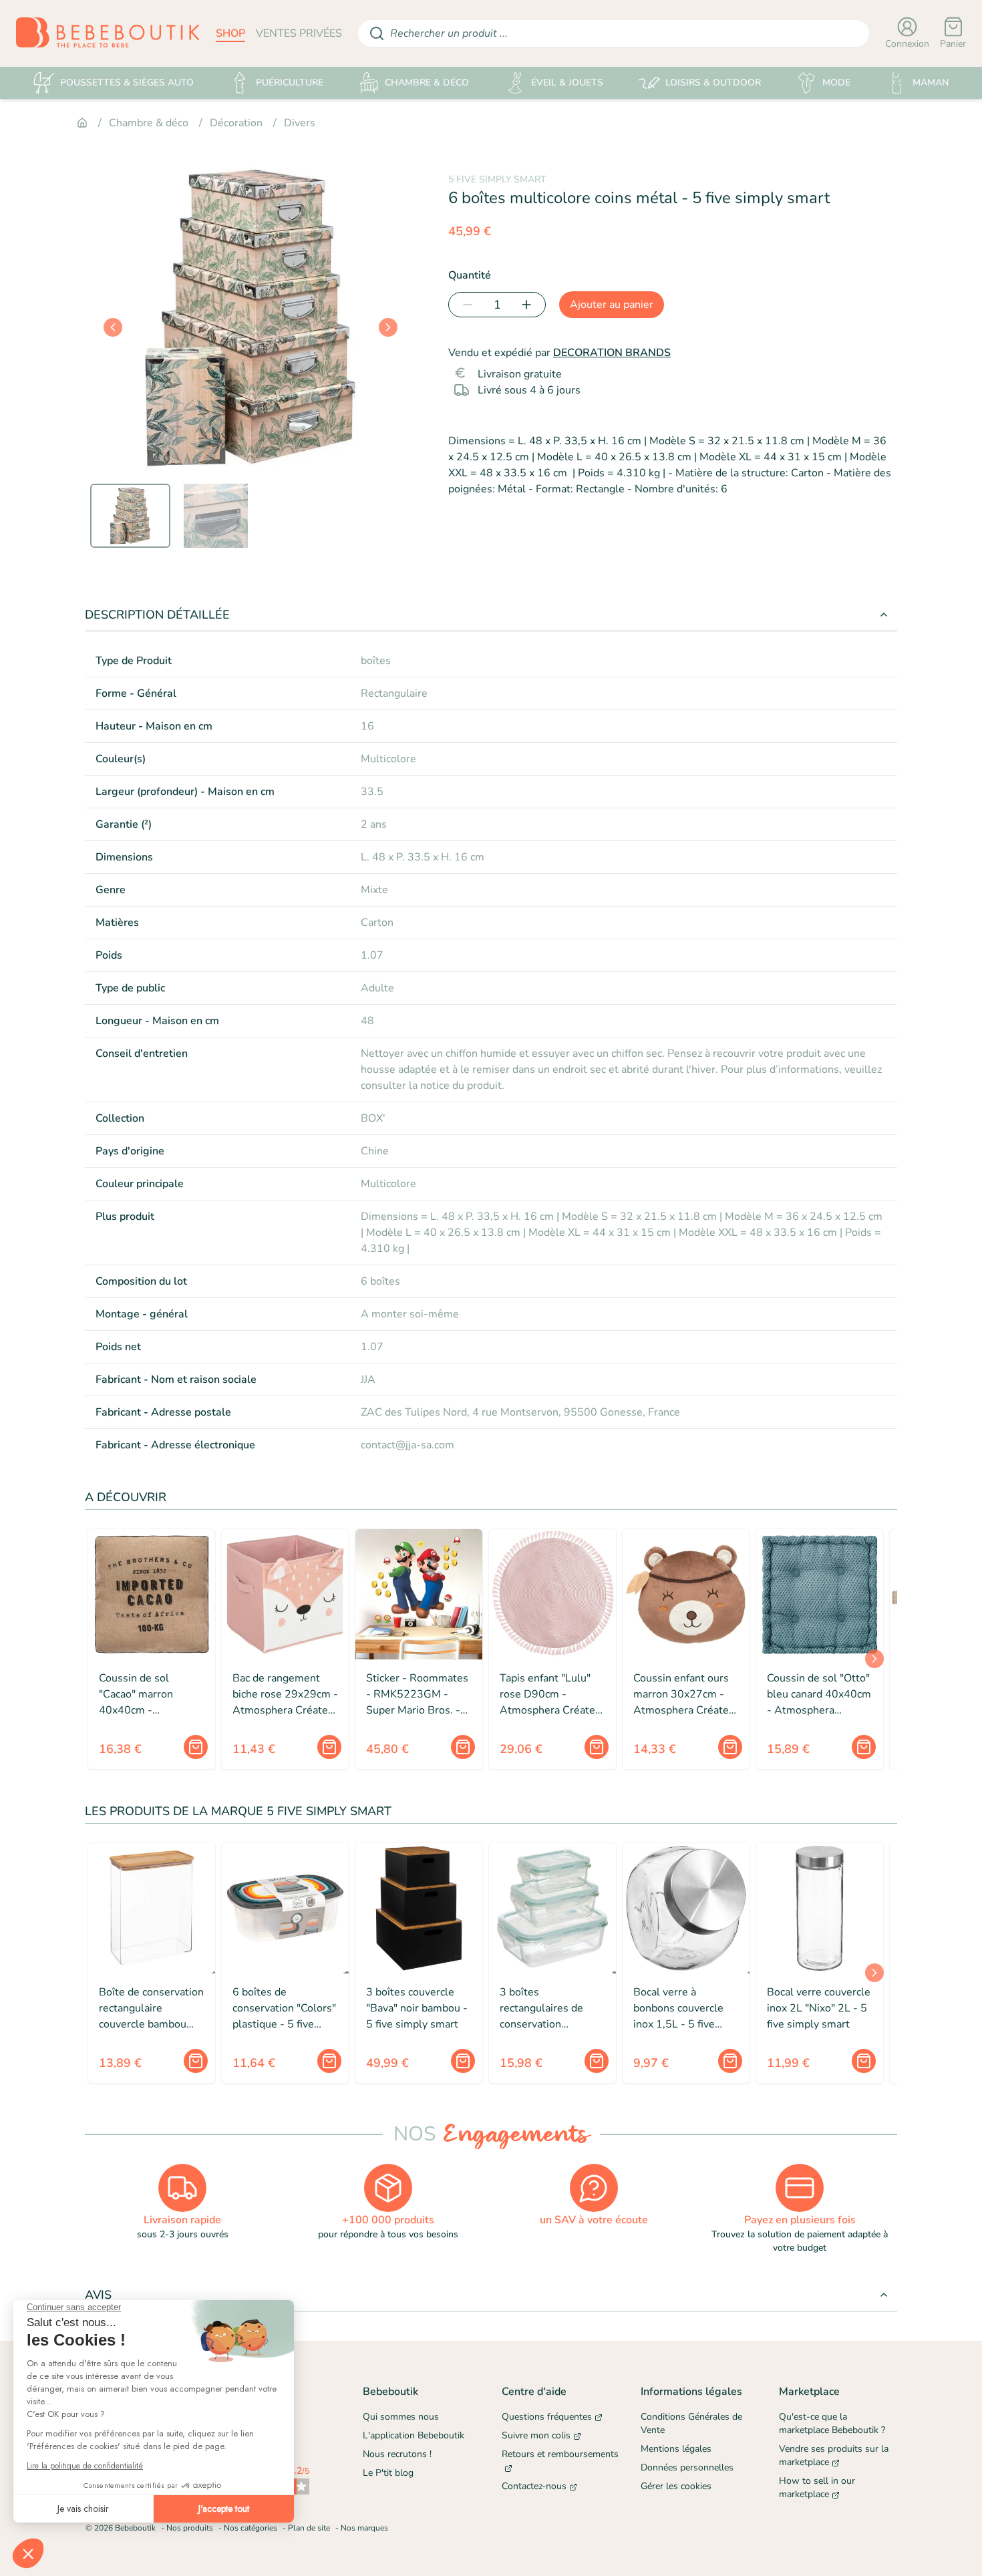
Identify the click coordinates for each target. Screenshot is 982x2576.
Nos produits (190, 2528)
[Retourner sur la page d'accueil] (108, 33)
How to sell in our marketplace (817, 2487)
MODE (836, 83)
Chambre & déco (149, 123)
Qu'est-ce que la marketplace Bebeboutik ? (832, 2423)
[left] (113, 327)
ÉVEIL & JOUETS (567, 83)
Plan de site (309, 2528)
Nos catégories (251, 2528)
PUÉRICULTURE (290, 83)
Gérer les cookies (676, 2486)
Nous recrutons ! (397, 2454)
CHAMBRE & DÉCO (427, 83)
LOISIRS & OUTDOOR (713, 83)
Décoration (236, 123)
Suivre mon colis (536, 2435)
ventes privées (299, 33)
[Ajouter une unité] (529, 305)
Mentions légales (676, 2449)
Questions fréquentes (547, 2417)
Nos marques (364, 2528)
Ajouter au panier (612, 305)
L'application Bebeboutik (414, 2435)
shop (230, 33)
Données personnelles (687, 2467)
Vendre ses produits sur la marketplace (834, 2455)
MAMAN (931, 83)
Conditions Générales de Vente (691, 2423)
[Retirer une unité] (465, 305)
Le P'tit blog (388, 2473)
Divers (300, 123)
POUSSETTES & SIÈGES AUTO (127, 83)
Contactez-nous (534, 2486)
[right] (388, 327)
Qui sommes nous (401, 2417)
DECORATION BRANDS (612, 353)
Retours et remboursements (560, 2454)
